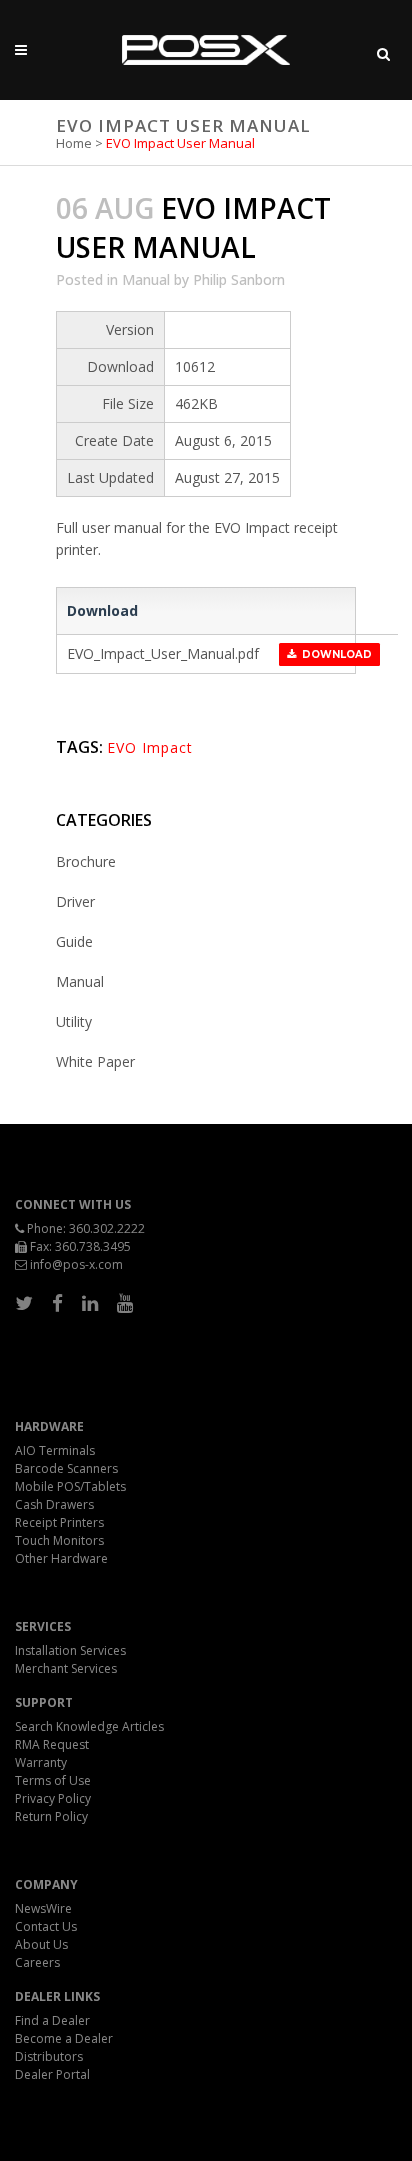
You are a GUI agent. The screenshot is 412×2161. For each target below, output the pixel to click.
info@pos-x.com (76, 1264)
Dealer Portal (52, 2074)
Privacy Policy (53, 1798)
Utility (74, 1021)
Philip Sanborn (239, 279)
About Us (41, 1944)
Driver (75, 901)
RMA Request (52, 1744)
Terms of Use (53, 1780)
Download (334, 654)
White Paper (95, 1061)
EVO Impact (150, 747)
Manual (146, 279)
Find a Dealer (52, 2020)
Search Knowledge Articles (89, 1726)
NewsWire (43, 1908)
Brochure (86, 861)
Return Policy (51, 1816)
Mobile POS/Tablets (70, 1486)
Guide (74, 941)
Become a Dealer (64, 2038)
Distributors (49, 2056)
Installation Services (70, 1650)
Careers (37, 1962)
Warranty (41, 1762)
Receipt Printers (59, 1522)
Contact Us (46, 1926)
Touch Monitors (59, 1540)
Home (74, 143)
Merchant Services (66, 1668)
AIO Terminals (55, 1450)
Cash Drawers (54, 1504)
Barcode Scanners (66, 1468)
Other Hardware (61, 1558)
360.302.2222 (107, 1228)
